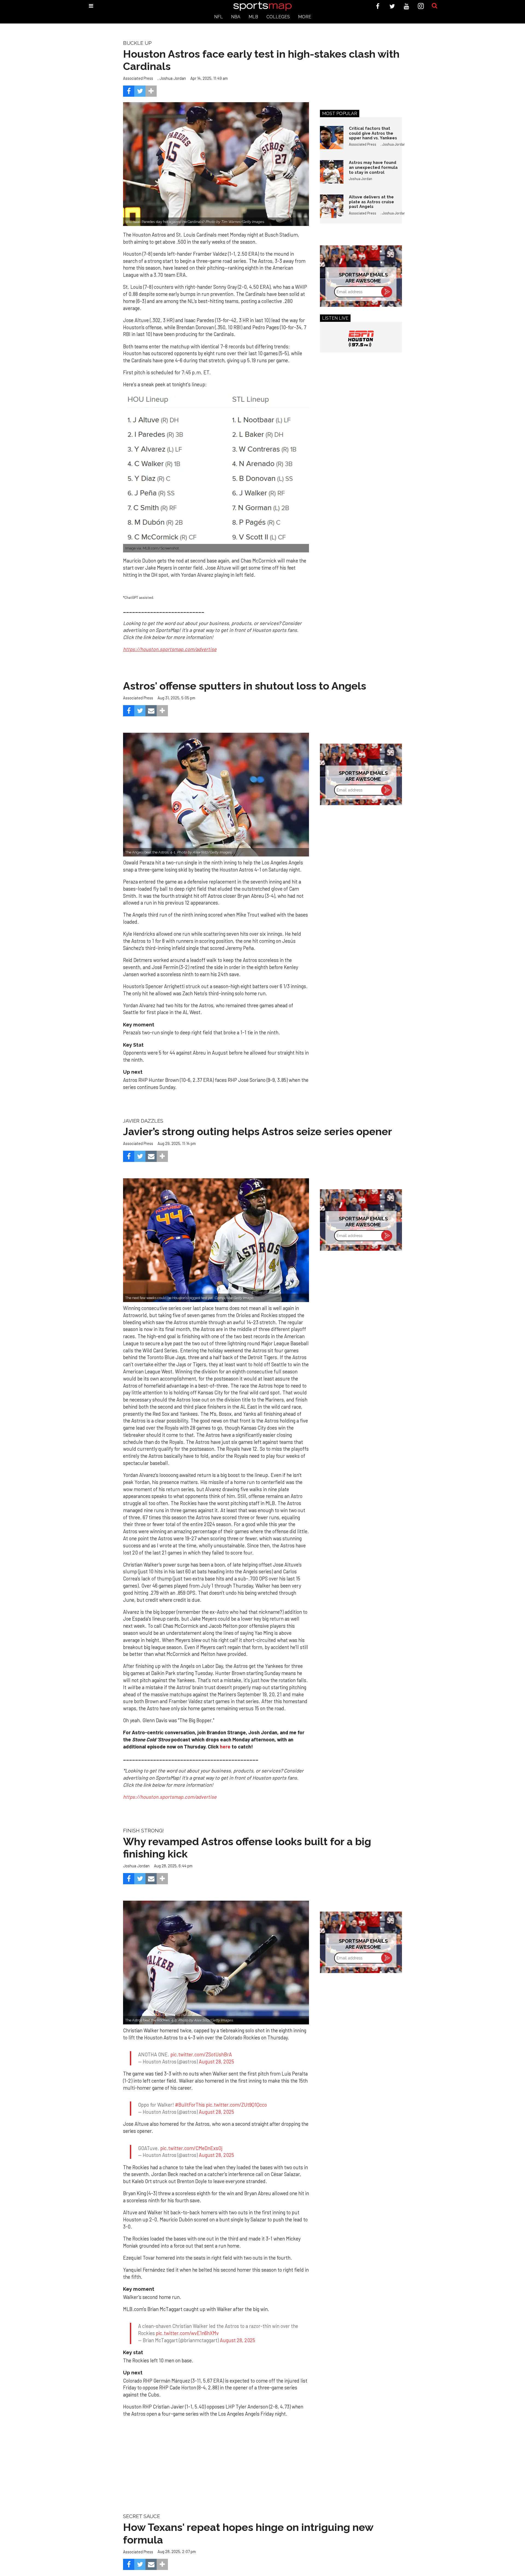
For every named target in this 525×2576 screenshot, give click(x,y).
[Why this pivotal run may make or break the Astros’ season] (216, 1240)
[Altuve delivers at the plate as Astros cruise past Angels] (332, 206)
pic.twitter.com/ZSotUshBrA (201, 2050)
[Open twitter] (392, 6)
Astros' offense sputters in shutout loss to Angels (245, 686)
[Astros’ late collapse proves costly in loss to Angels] (216, 795)
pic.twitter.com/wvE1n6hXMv (187, 2313)
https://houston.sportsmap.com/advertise (170, 1797)
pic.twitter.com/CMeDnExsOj (191, 2133)
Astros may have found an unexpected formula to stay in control (373, 167)
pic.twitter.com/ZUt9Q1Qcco (236, 2095)
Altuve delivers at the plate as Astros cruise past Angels (371, 202)
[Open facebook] (378, 6)
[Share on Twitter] (140, 91)
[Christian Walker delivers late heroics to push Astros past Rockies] (216, 1963)
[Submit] (434, 6)
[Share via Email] (151, 711)
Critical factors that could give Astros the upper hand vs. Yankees (373, 133)
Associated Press (138, 78)
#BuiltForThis (190, 2095)
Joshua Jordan (173, 78)
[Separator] (151, 91)
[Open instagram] (421, 6)
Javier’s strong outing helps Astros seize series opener (258, 1131)
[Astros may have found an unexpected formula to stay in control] (332, 172)
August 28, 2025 (216, 2057)
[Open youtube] (406, 6)
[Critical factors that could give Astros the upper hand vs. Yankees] (332, 138)
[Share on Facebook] (129, 91)
